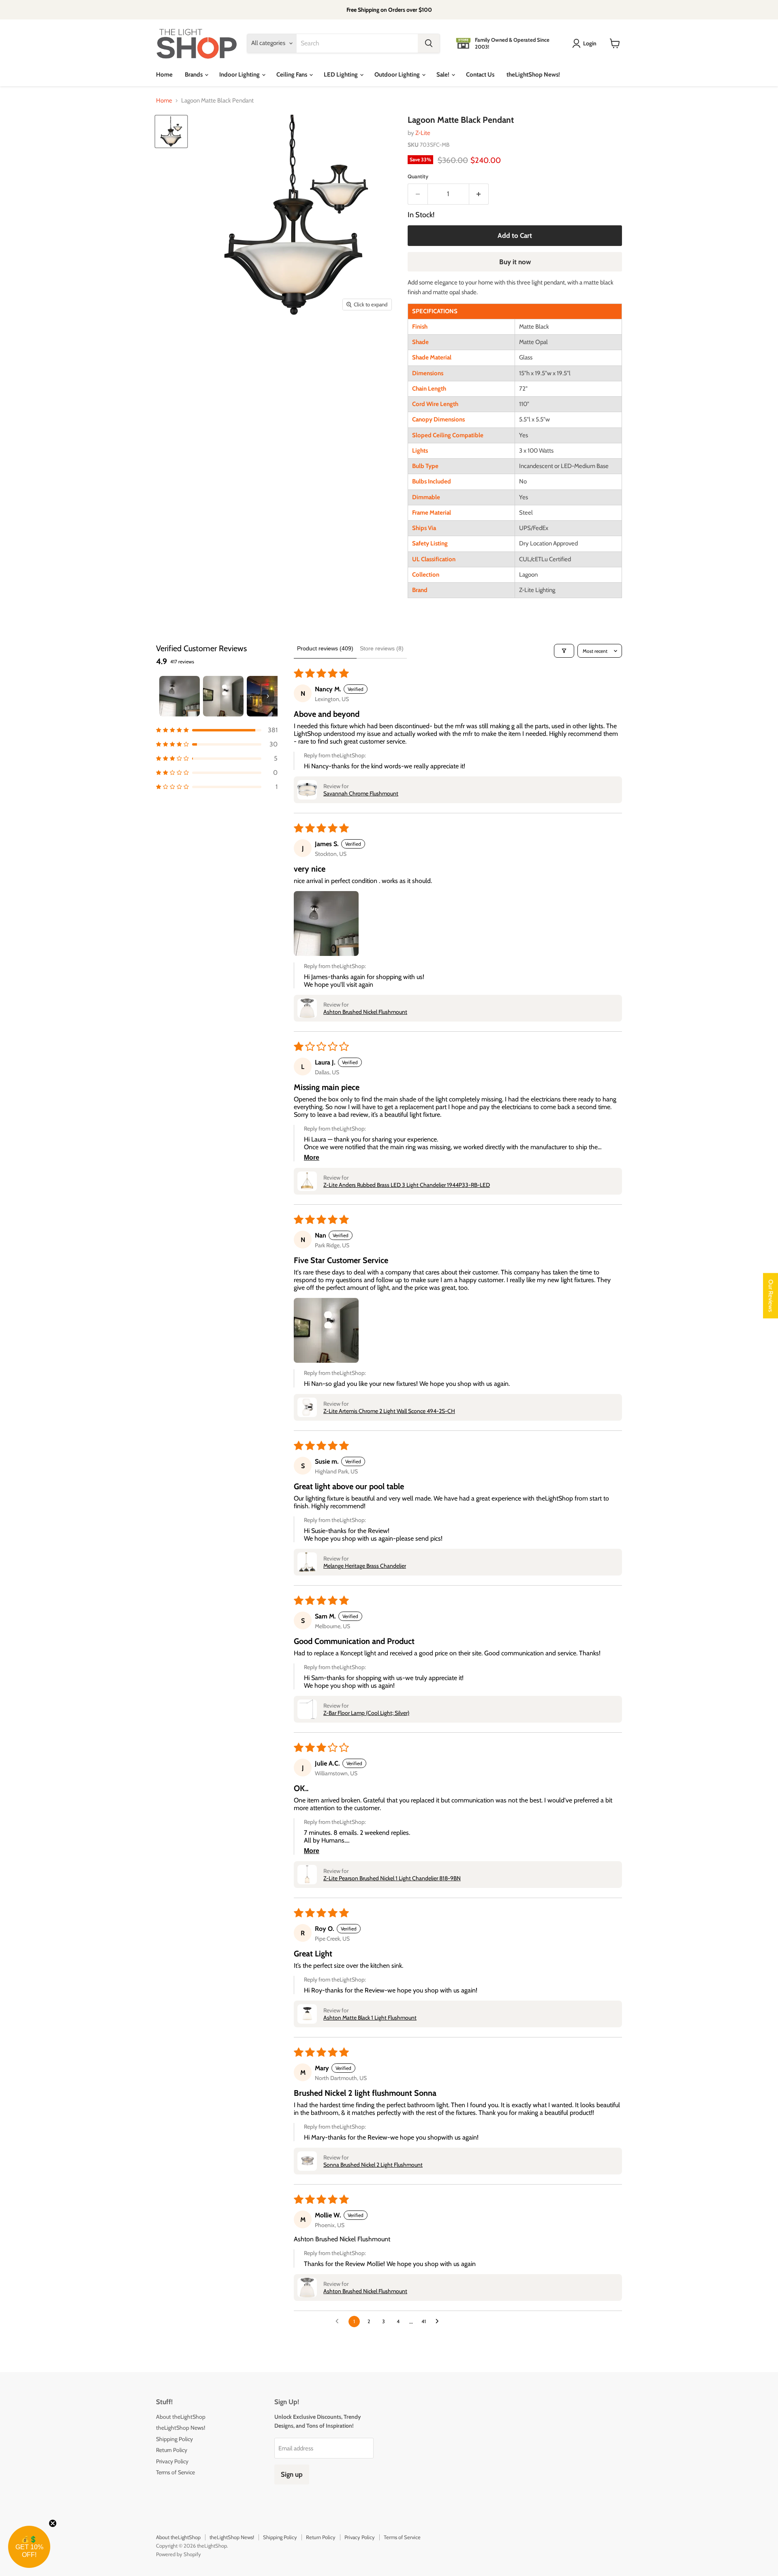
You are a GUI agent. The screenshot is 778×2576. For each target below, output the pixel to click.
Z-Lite (423, 133)
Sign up (292, 2474)
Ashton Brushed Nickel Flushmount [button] (365, 1012)
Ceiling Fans (292, 75)
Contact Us (480, 75)
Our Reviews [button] (771, 1295)
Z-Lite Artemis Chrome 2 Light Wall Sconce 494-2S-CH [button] (389, 1411)
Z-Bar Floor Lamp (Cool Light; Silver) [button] (366, 1713)
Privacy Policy (172, 2461)
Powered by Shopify (178, 2554)
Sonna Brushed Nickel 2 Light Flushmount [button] (373, 2165)
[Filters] (564, 651)
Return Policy (172, 2450)
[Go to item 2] (223, 696)
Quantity (418, 176)
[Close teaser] (53, 2523)
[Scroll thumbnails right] (268, 696)
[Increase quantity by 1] (479, 194)
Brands (194, 75)
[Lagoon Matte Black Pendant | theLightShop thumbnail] (171, 131)
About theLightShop (181, 2417)
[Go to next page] (439, 2322)
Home (164, 75)
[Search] (429, 43)
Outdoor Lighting (398, 75)
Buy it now (515, 262)
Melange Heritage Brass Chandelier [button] (365, 1566)
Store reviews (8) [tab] (382, 648)
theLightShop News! (533, 75)
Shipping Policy (174, 2439)
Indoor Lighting (240, 75)
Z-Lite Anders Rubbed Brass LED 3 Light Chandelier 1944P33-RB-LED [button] (407, 1185)
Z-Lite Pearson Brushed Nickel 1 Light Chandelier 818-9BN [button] (392, 1878)
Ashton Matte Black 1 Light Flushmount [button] (370, 2018)
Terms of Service (175, 2472)
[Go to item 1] (180, 696)
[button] (217, 730)
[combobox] (357, 43)
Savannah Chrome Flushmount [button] (361, 793)
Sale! (444, 75)
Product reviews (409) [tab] (325, 648)
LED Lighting (341, 75)
